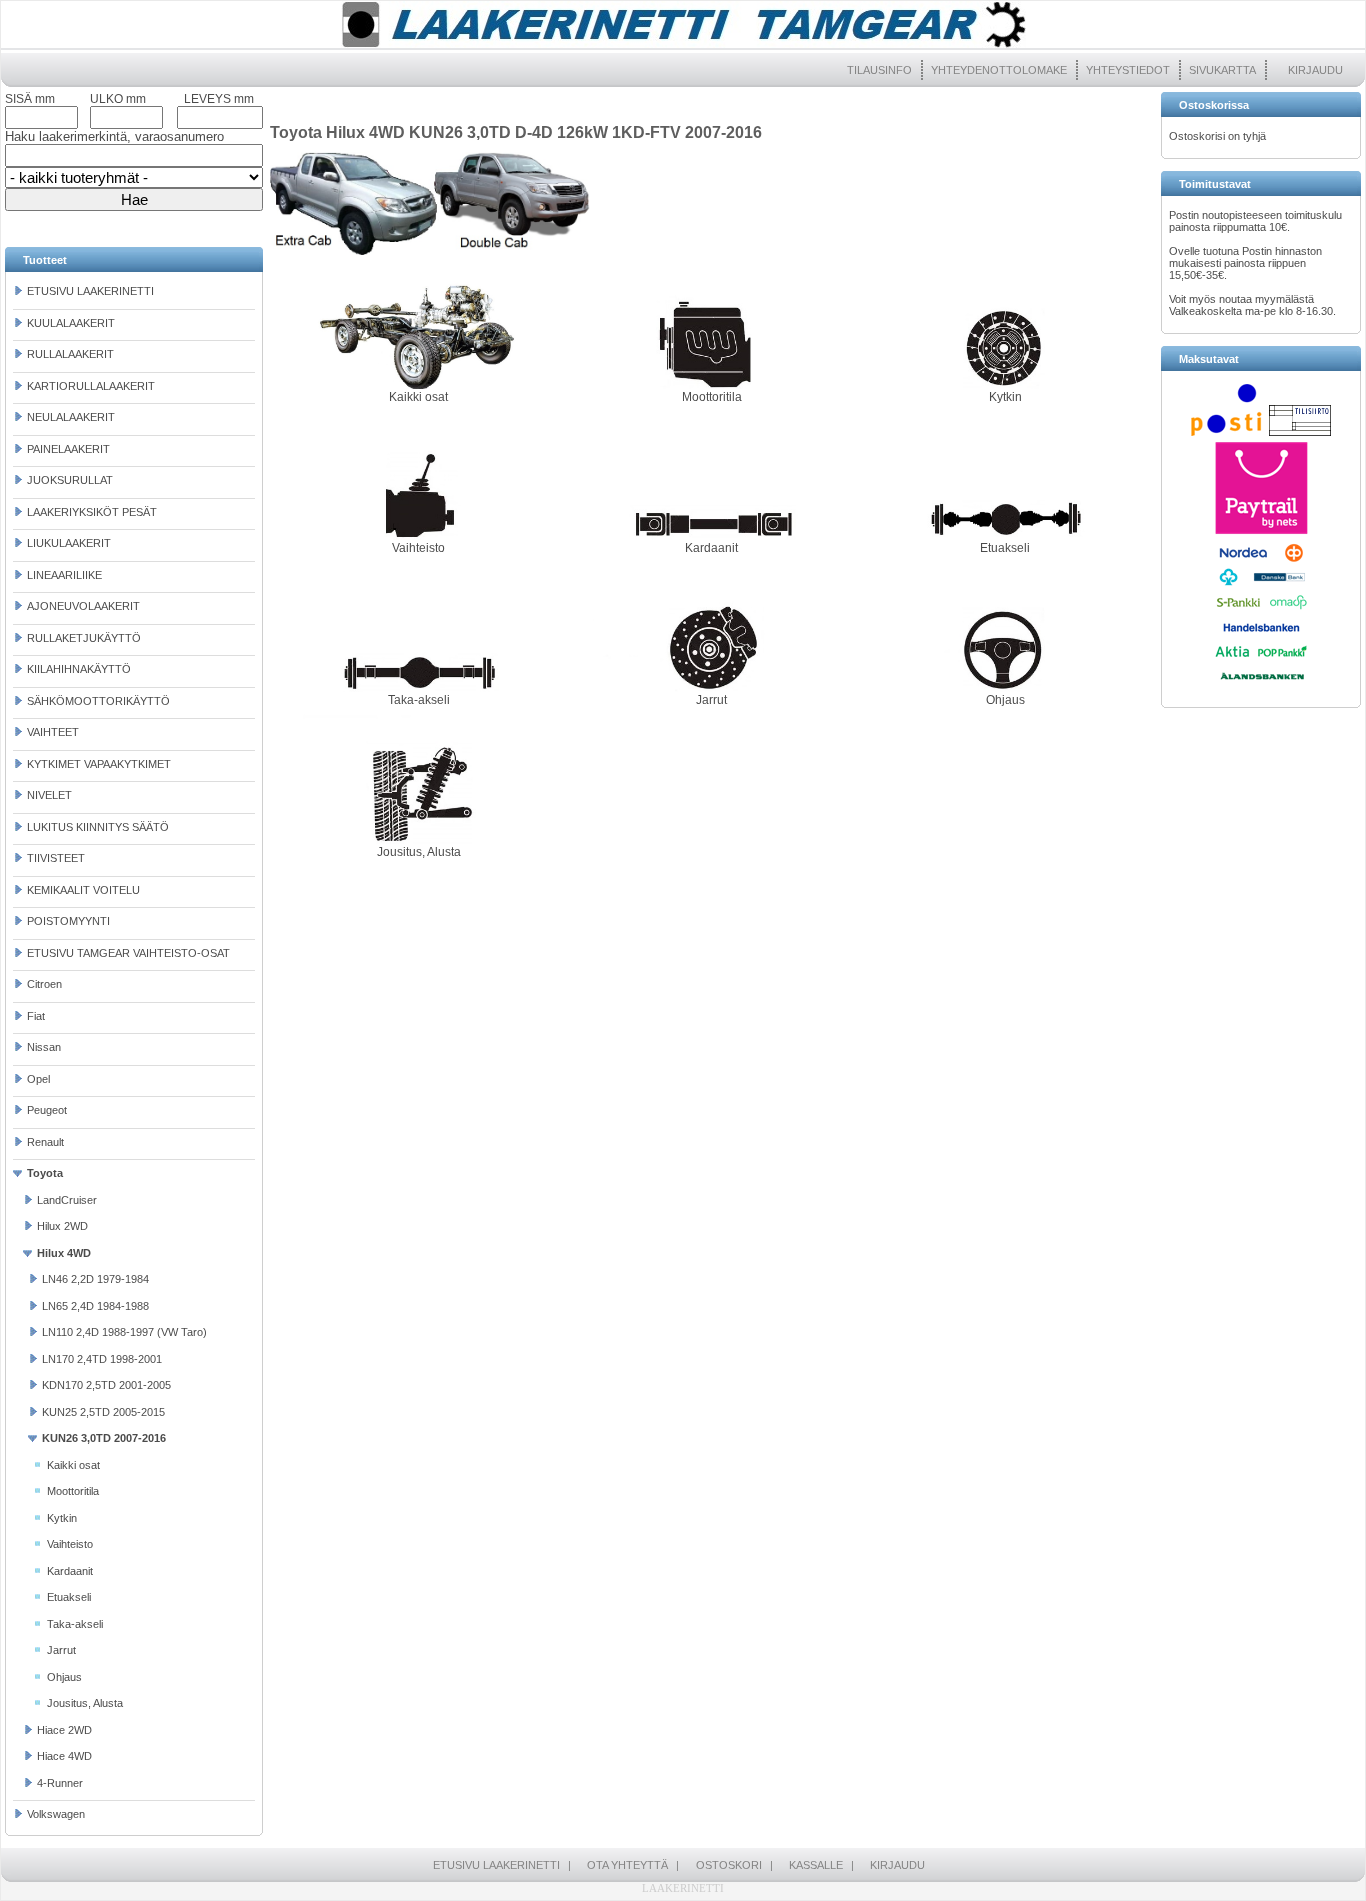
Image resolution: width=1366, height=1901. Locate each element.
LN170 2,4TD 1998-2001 (102, 1359)
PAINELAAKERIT (68, 449)
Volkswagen (56, 1814)
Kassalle (816, 1865)
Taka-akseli (75, 1624)
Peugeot (47, 1110)
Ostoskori (729, 1865)
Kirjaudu (1315, 70)
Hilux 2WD (62, 1226)
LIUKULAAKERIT (69, 543)
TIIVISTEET (56, 858)
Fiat (36, 1016)
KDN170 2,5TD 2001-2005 (106, 1385)
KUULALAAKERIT (71, 323)
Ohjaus (64, 1677)
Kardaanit (70, 1571)
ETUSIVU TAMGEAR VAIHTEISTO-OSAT (128, 953)
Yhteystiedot (1128, 70)
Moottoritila (73, 1491)
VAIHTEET (53, 732)
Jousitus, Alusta (85, 1703)
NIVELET (49, 795)
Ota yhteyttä (627, 1865)
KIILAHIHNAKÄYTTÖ (79, 669)
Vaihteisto (70, 1544)
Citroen (44, 984)
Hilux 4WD (64, 1253)
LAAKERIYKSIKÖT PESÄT (92, 512)
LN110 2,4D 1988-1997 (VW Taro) (124, 1332)
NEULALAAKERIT (71, 417)
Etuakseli (69, 1597)
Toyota (45, 1173)
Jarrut (61, 1650)
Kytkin (62, 1518)
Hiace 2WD (64, 1730)
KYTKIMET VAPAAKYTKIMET (99, 764)
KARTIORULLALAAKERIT (91, 386)
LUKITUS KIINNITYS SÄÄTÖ (98, 827)
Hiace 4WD (64, 1756)
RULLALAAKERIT (70, 354)
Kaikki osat (73, 1465)
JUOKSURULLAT (70, 480)
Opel (38, 1079)
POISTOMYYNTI (68, 921)
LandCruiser (67, 1200)
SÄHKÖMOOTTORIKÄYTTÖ (98, 701)
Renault (45, 1142)
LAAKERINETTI (683, 1888)
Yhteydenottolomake (999, 70)
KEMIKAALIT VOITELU (83, 890)
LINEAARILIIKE (64, 575)
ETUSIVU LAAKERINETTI (90, 291)
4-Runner (60, 1783)
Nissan (44, 1047)
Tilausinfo (879, 70)
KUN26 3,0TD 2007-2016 (104, 1438)
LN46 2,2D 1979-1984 (95, 1279)
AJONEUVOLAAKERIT (83, 606)
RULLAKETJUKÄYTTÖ (84, 638)
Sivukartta (1222, 70)
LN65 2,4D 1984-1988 (95, 1306)
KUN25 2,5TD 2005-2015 (103, 1412)
